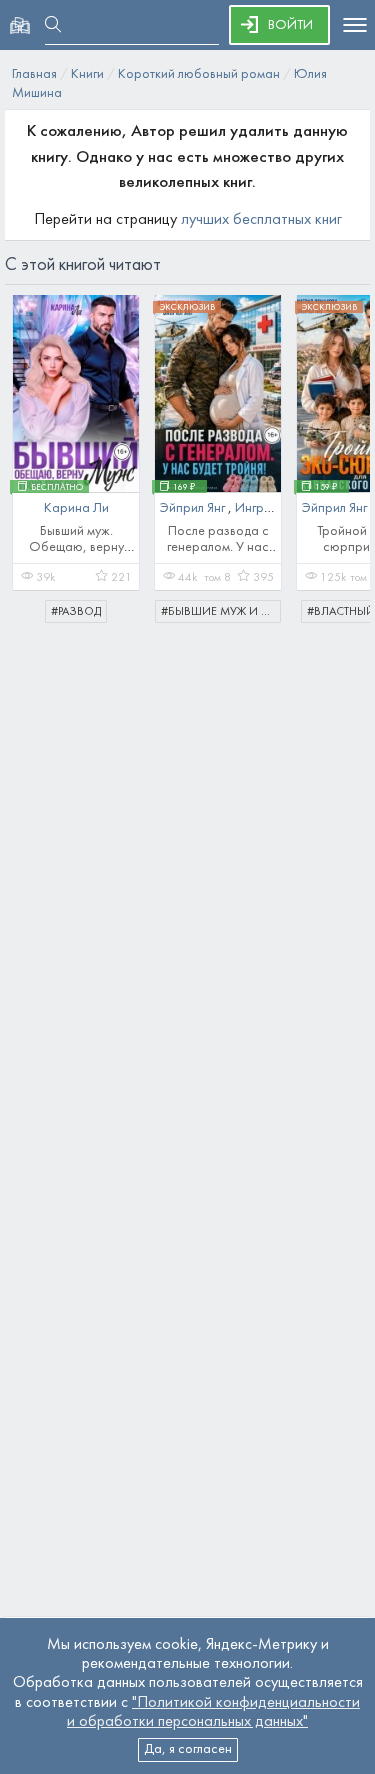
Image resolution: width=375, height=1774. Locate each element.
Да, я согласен (188, 1749)
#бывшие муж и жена (221, 612)
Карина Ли (76, 508)
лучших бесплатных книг (261, 220)
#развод (76, 612)
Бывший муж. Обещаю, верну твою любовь (76, 547)
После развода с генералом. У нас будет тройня (218, 547)
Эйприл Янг (194, 508)
